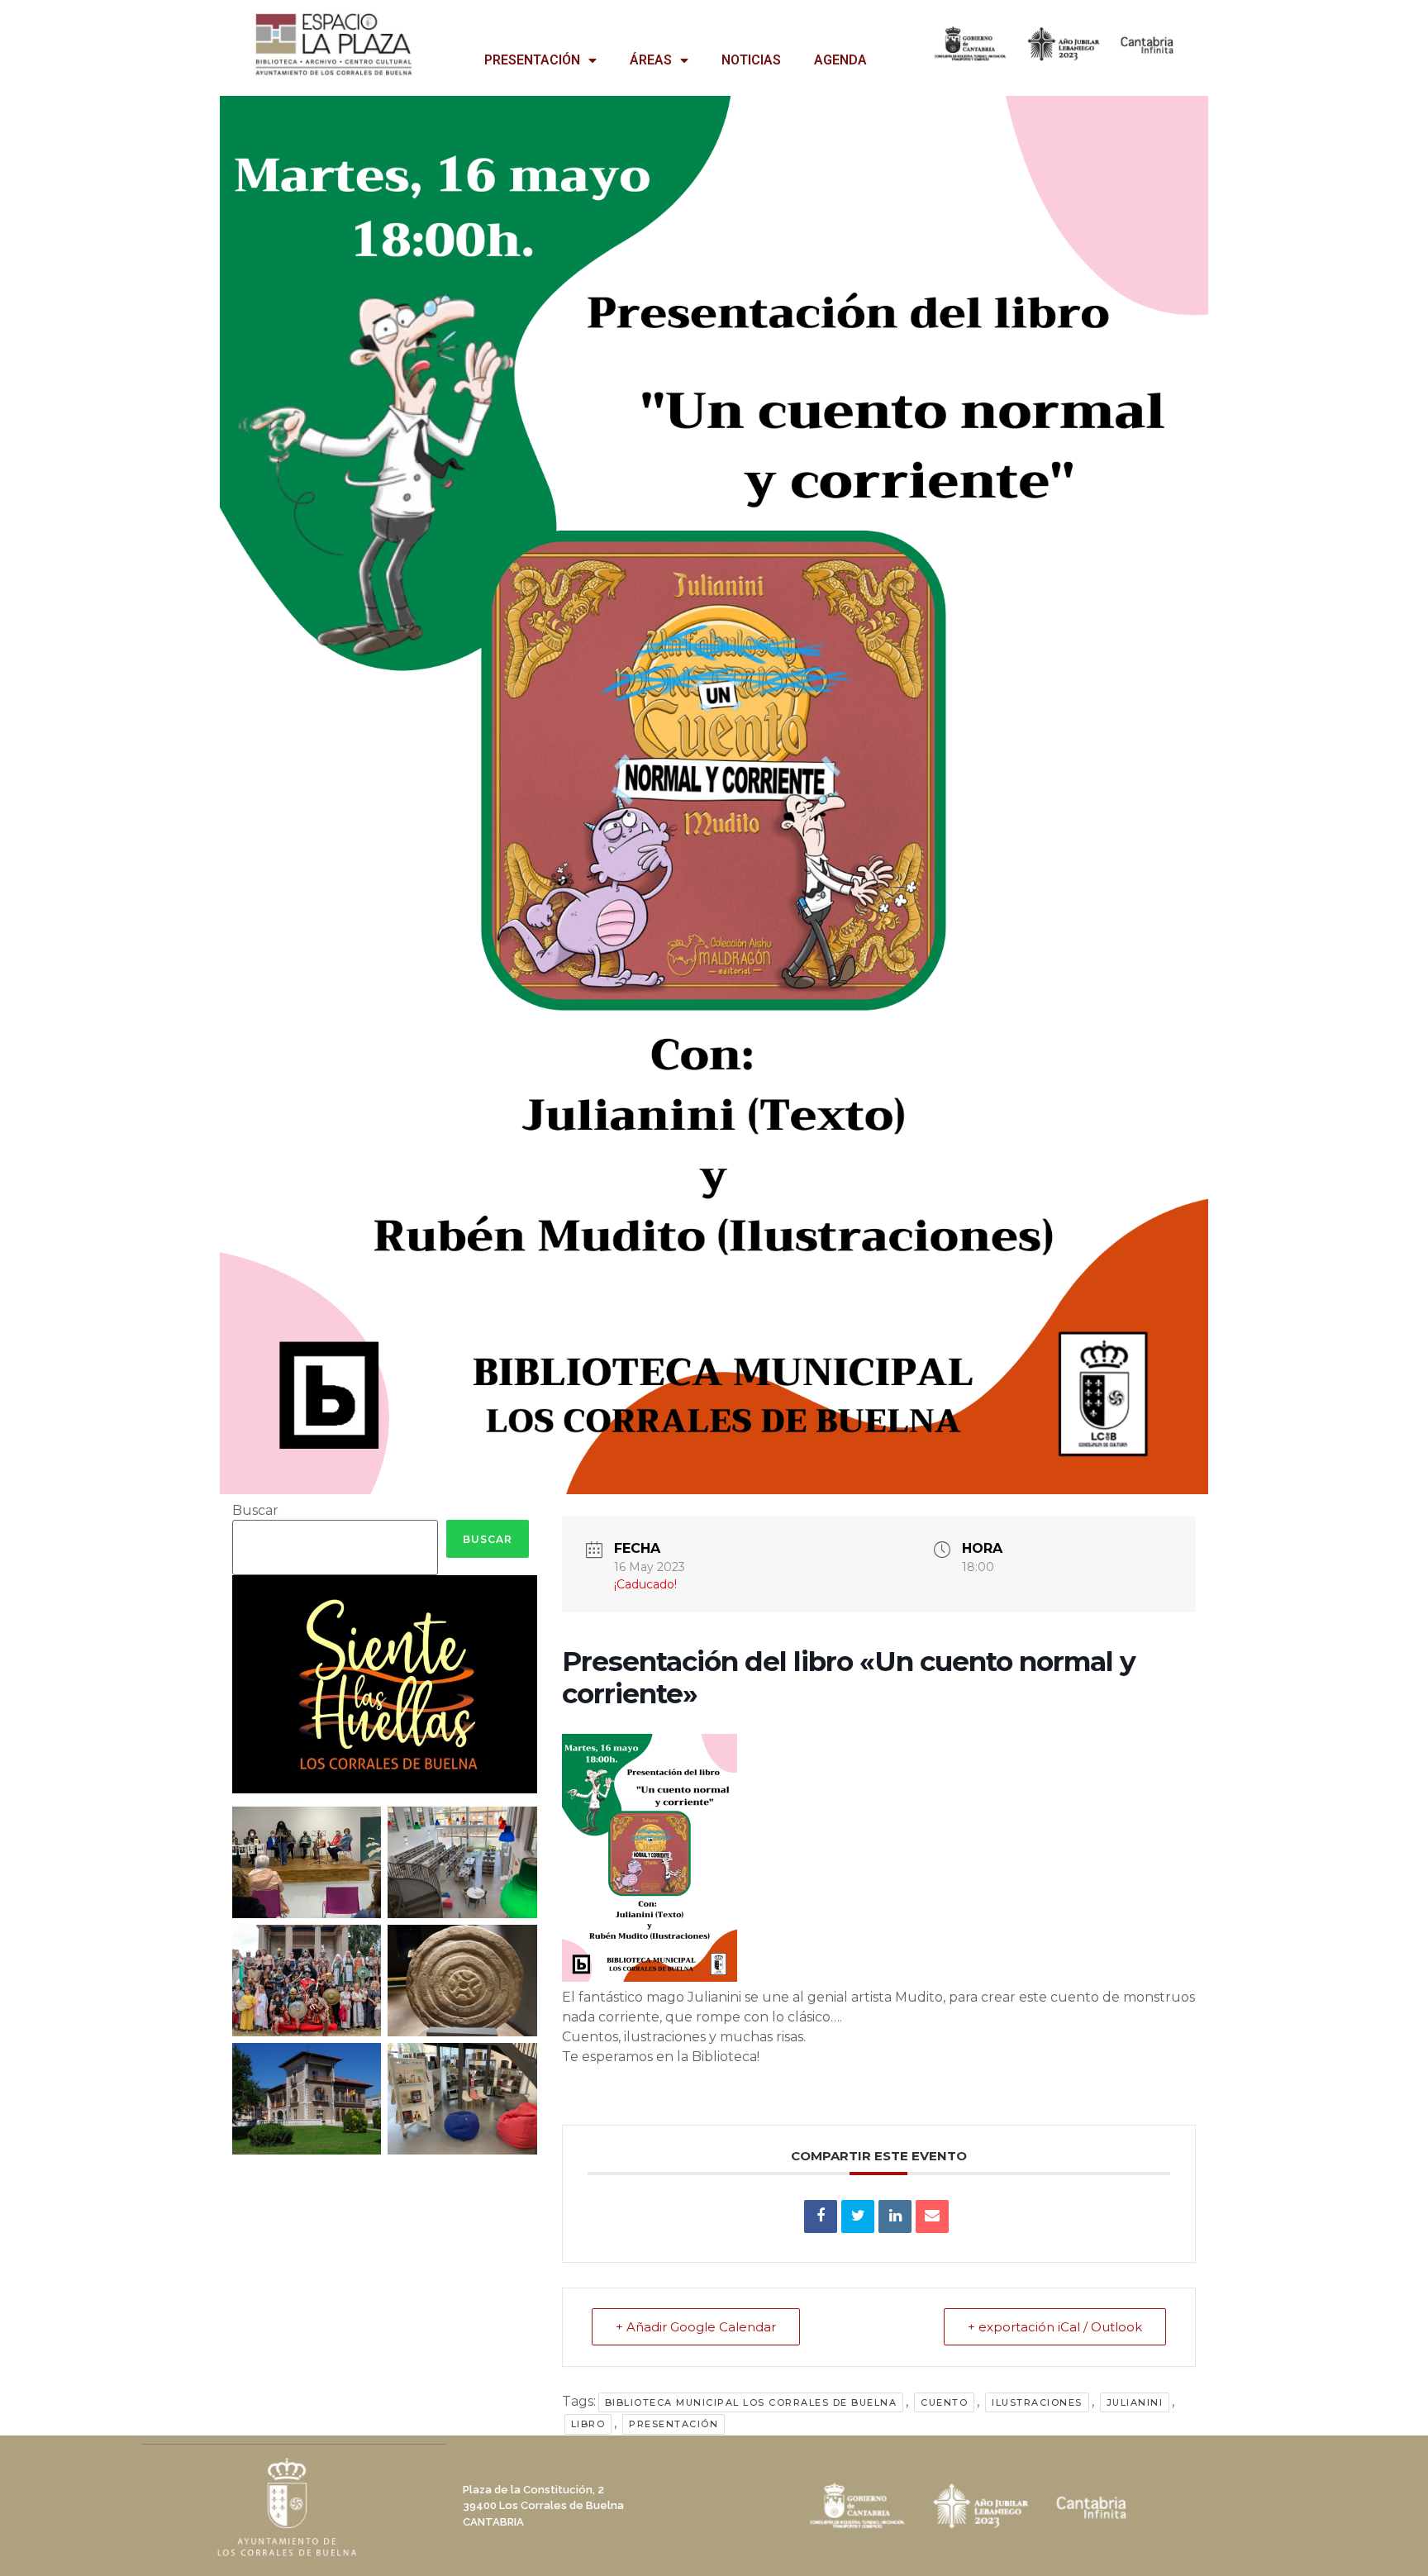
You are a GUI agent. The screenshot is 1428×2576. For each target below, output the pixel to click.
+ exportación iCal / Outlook (1055, 2327)
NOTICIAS (751, 60)
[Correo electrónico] (932, 2217)
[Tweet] (858, 2217)
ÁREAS (651, 60)
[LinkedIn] (895, 2217)
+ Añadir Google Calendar (696, 2327)
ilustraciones (1037, 2402)
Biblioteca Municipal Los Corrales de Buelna (751, 2402)
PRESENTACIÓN (532, 60)
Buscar (255, 1511)
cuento (944, 2402)
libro (588, 2424)
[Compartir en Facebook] (821, 2217)
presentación (674, 2424)
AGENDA (840, 60)
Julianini (1135, 2402)
